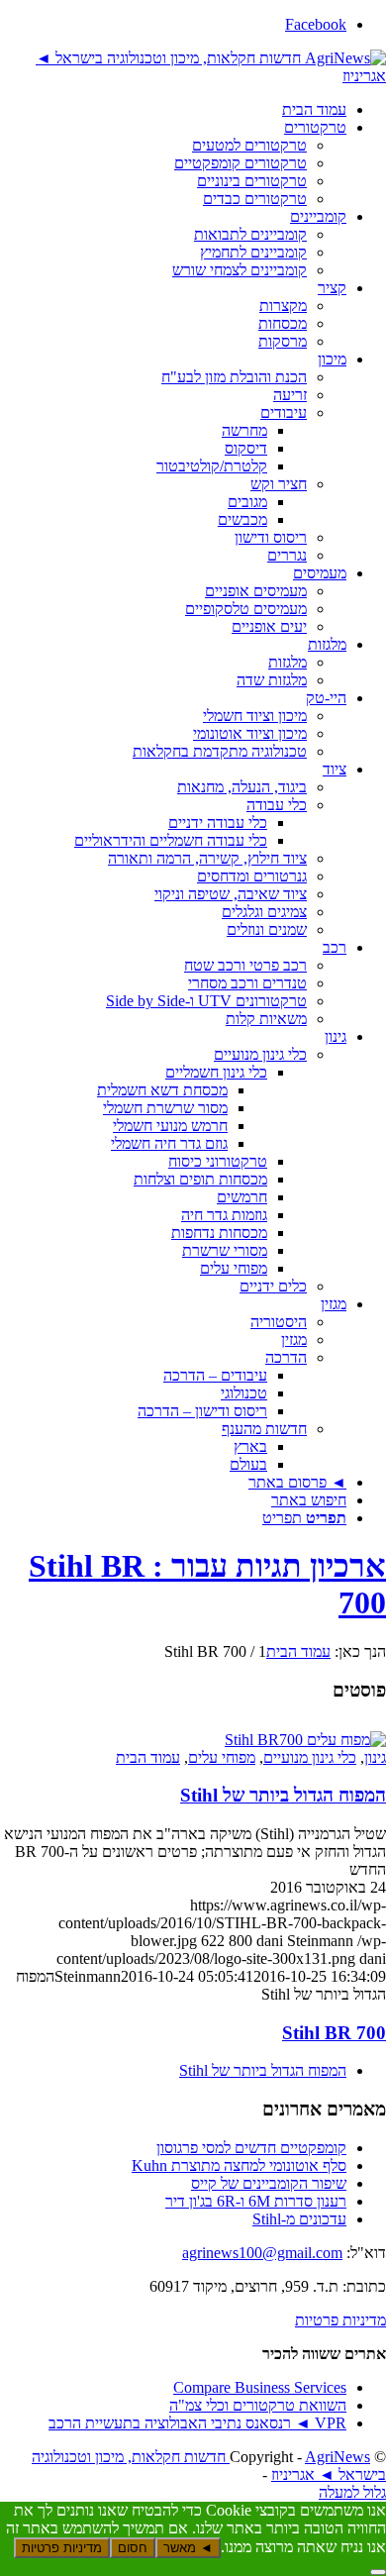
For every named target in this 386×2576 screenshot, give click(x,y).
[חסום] (378, 2572)
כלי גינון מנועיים (310, 1757)
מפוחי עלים (222, 1757)
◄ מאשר (188, 2548)
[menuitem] (173, 110)
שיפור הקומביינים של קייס (269, 2183)
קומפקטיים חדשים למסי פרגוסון (251, 2148)
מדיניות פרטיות (340, 2320)
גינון (375, 1757)
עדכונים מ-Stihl (299, 2219)
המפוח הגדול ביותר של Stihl (283, 1795)
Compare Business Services (260, 2387)
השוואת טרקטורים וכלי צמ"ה (258, 2405)
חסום (133, 2548)
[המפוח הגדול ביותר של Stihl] (305, 1740)
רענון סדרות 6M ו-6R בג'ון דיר (256, 2201)
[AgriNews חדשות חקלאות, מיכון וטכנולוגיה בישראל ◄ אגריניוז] (193, 76)
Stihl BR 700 (334, 2033)
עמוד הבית (148, 1757)
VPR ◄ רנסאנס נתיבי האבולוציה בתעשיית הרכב (197, 2423)
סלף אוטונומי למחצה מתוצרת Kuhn (239, 2165)
